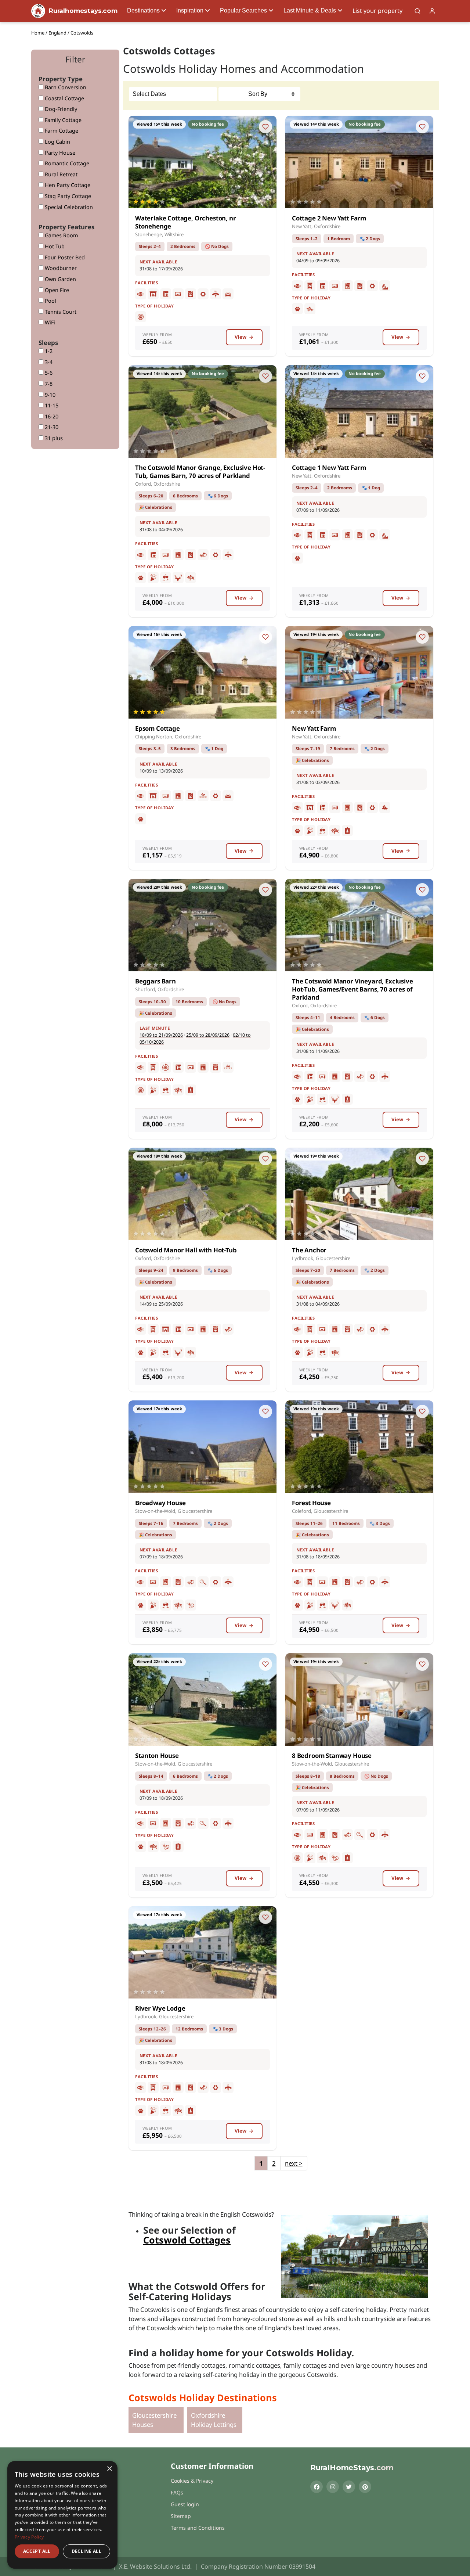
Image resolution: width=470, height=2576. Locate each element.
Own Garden (60, 279)
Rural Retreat (60, 174)
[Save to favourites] (265, 127)
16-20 (51, 416)
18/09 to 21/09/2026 (161, 1035)
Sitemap (181, 2516)
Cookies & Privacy (192, 2481)
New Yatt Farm (314, 728)
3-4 (48, 362)
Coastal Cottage (64, 98)
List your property (377, 11)
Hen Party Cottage (67, 185)
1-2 (48, 351)
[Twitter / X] (349, 2487)
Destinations (143, 10)
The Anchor (309, 1250)
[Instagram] (333, 2487)
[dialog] (62, 2515)
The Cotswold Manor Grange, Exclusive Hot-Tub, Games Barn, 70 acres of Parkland (200, 472)
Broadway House (160, 1503)
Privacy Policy (29, 2537)
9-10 (49, 395)
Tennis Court (60, 312)
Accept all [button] (37, 2551)
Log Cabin (57, 142)
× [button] (109, 2469)
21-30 (51, 427)
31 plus (53, 438)
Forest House (311, 1503)
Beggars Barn (156, 981)
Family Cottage (62, 120)
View (241, 337)
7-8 (48, 384)
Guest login (185, 2504)
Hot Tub (54, 246)
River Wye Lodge (160, 2008)
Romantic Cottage (66, 163)
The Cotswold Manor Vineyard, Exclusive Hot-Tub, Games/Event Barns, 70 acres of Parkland (352, 989)
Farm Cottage (61, 131)
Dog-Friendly (60, 109)
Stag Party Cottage (67, 196)
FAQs (177, 2492)
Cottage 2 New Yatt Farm (329, 218)
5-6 (48, 373)
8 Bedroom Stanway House (332, 1755)
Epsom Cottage (158, 728)
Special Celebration (68, 207)
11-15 (51, 405)
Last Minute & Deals (310, 10)
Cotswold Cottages (187, 2240)
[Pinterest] (365, 2487)
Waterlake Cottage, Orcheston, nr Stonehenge (186, 222)
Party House (59, 153)
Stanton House (157, 1755)
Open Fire (56, 290)
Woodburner (60, 268)
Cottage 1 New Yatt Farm (329, 467)
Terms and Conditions (198, 2528)
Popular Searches (243, 10)
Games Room (61, 235)
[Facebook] (317, 2487)
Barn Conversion (65, 87)
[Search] (417, 11)
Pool (50, 301)
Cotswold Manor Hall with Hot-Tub (186, 1250)
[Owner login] (432, 11)
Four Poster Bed (64, 257)
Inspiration (190, 10)
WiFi (49, 322)
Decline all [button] (86, 2551)
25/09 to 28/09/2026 (208, 1035)
